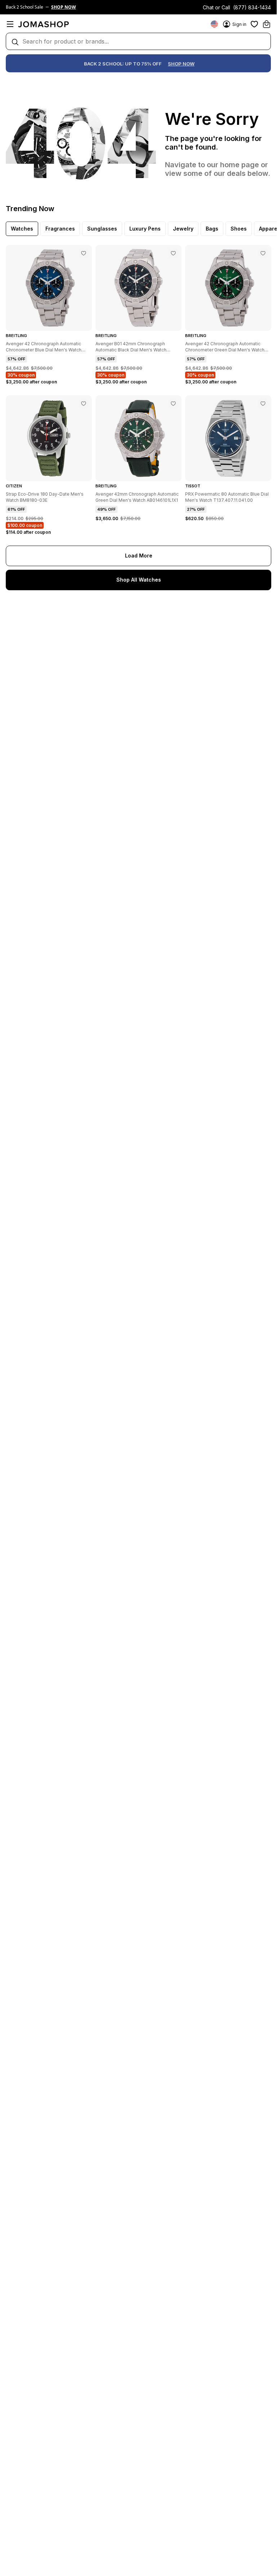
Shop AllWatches (139, 580)
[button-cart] (267, 24)
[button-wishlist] (254, 24)
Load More (139, 556)
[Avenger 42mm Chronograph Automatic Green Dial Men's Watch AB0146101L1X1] (173, 404)
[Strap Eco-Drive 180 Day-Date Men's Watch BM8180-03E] (84, 404)
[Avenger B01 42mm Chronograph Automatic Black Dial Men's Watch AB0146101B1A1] (173, 253)
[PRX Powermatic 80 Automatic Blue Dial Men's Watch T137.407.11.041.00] (263, 404)
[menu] (10, 24)
